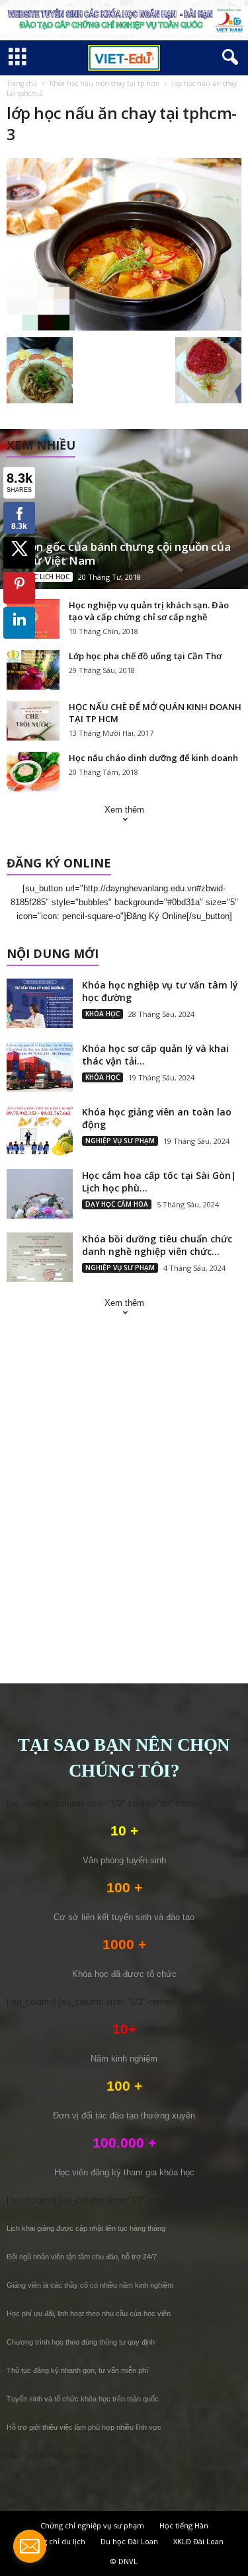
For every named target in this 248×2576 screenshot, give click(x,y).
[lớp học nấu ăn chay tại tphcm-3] (124, 244)
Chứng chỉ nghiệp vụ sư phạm (92, 2525)
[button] (227, 58)
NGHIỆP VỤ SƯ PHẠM (120, 1141)
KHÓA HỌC (103, 1014)
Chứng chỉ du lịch (55, 2541)
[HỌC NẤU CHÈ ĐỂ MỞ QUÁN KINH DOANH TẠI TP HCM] (33, 721)
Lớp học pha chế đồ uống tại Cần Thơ (145, 656)
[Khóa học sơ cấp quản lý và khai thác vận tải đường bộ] (40, 1067)
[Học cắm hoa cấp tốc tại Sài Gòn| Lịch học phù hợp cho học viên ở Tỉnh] (40, 1194)
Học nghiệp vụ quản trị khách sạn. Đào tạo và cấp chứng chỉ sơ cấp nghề (149, 611)
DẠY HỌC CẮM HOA (117, 1204)
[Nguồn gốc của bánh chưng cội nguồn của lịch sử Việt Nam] (124, 509)
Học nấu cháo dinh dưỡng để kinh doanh (153, 758)
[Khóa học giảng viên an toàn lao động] (40, 1130)
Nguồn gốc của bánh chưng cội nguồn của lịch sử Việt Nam (119, 553)
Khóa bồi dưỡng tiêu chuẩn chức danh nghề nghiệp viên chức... (157, 1245)
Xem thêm (124, 810)
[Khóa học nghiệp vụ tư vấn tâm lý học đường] (40, 1003)
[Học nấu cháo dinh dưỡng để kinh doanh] (33, 772)
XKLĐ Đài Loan (198, 2541)
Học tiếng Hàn (184, 2525)
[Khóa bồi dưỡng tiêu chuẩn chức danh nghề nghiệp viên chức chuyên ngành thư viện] (40, 1257)
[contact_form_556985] (30, 2546)
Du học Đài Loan (129, 2541)
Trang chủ (22, 83)
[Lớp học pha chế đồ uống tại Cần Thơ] (33, 670)
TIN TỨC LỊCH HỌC (40, 577)
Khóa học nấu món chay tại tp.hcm (104, 83)
